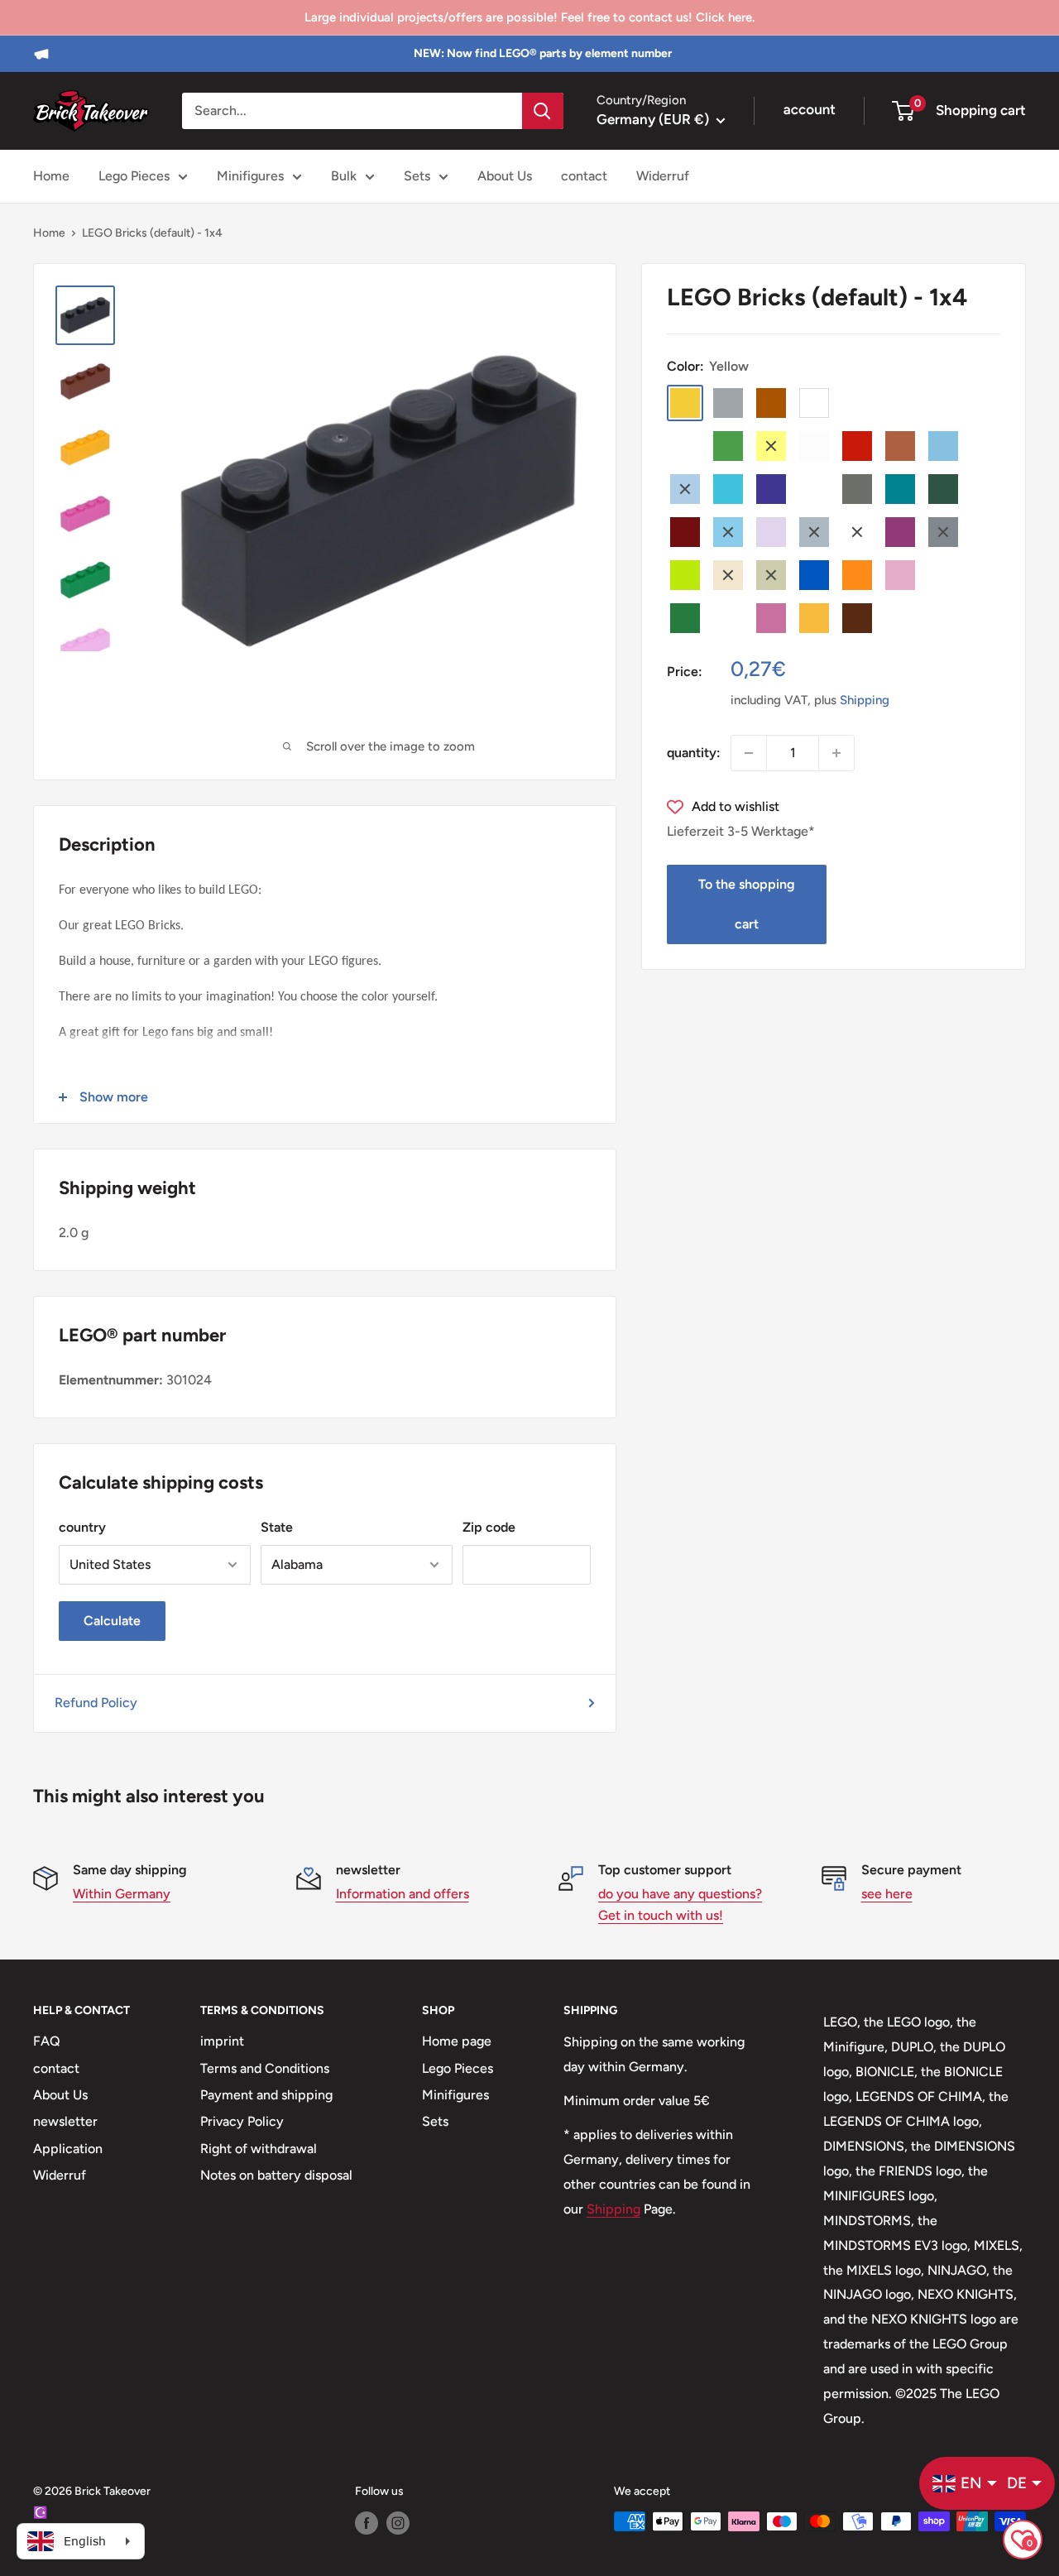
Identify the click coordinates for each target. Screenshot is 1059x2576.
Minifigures (250, 176)
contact (584, 176)
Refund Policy (96, 1703)
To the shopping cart (747, 904)
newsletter (65, 2121)
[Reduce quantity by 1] (749, 753)
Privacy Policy (242, 2121)
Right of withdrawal (259, 2149)
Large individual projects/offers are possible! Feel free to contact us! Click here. (529, 17)
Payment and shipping (266, 2095)
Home (51, 176)
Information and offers (403, 1894)
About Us (505, 176)
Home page (457, 2041)
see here (887, 1894)
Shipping (865, 700)
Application (68, 2149)
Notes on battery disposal (276, 2175)
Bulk (344, 176)
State (277, 1527)
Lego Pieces (134, 176)
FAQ (47, 2041)
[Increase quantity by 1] (836, 753)
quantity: (694, 753)
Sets (417, 176)
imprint (222, 2041)
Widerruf (663, 176)
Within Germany (122, 1894)
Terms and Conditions (265, 2068)
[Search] (543, 111)
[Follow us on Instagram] (398, 2523)
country (82, 1527)
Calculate (112, 1621)
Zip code (489, 1527)
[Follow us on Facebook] (367, 2523)
